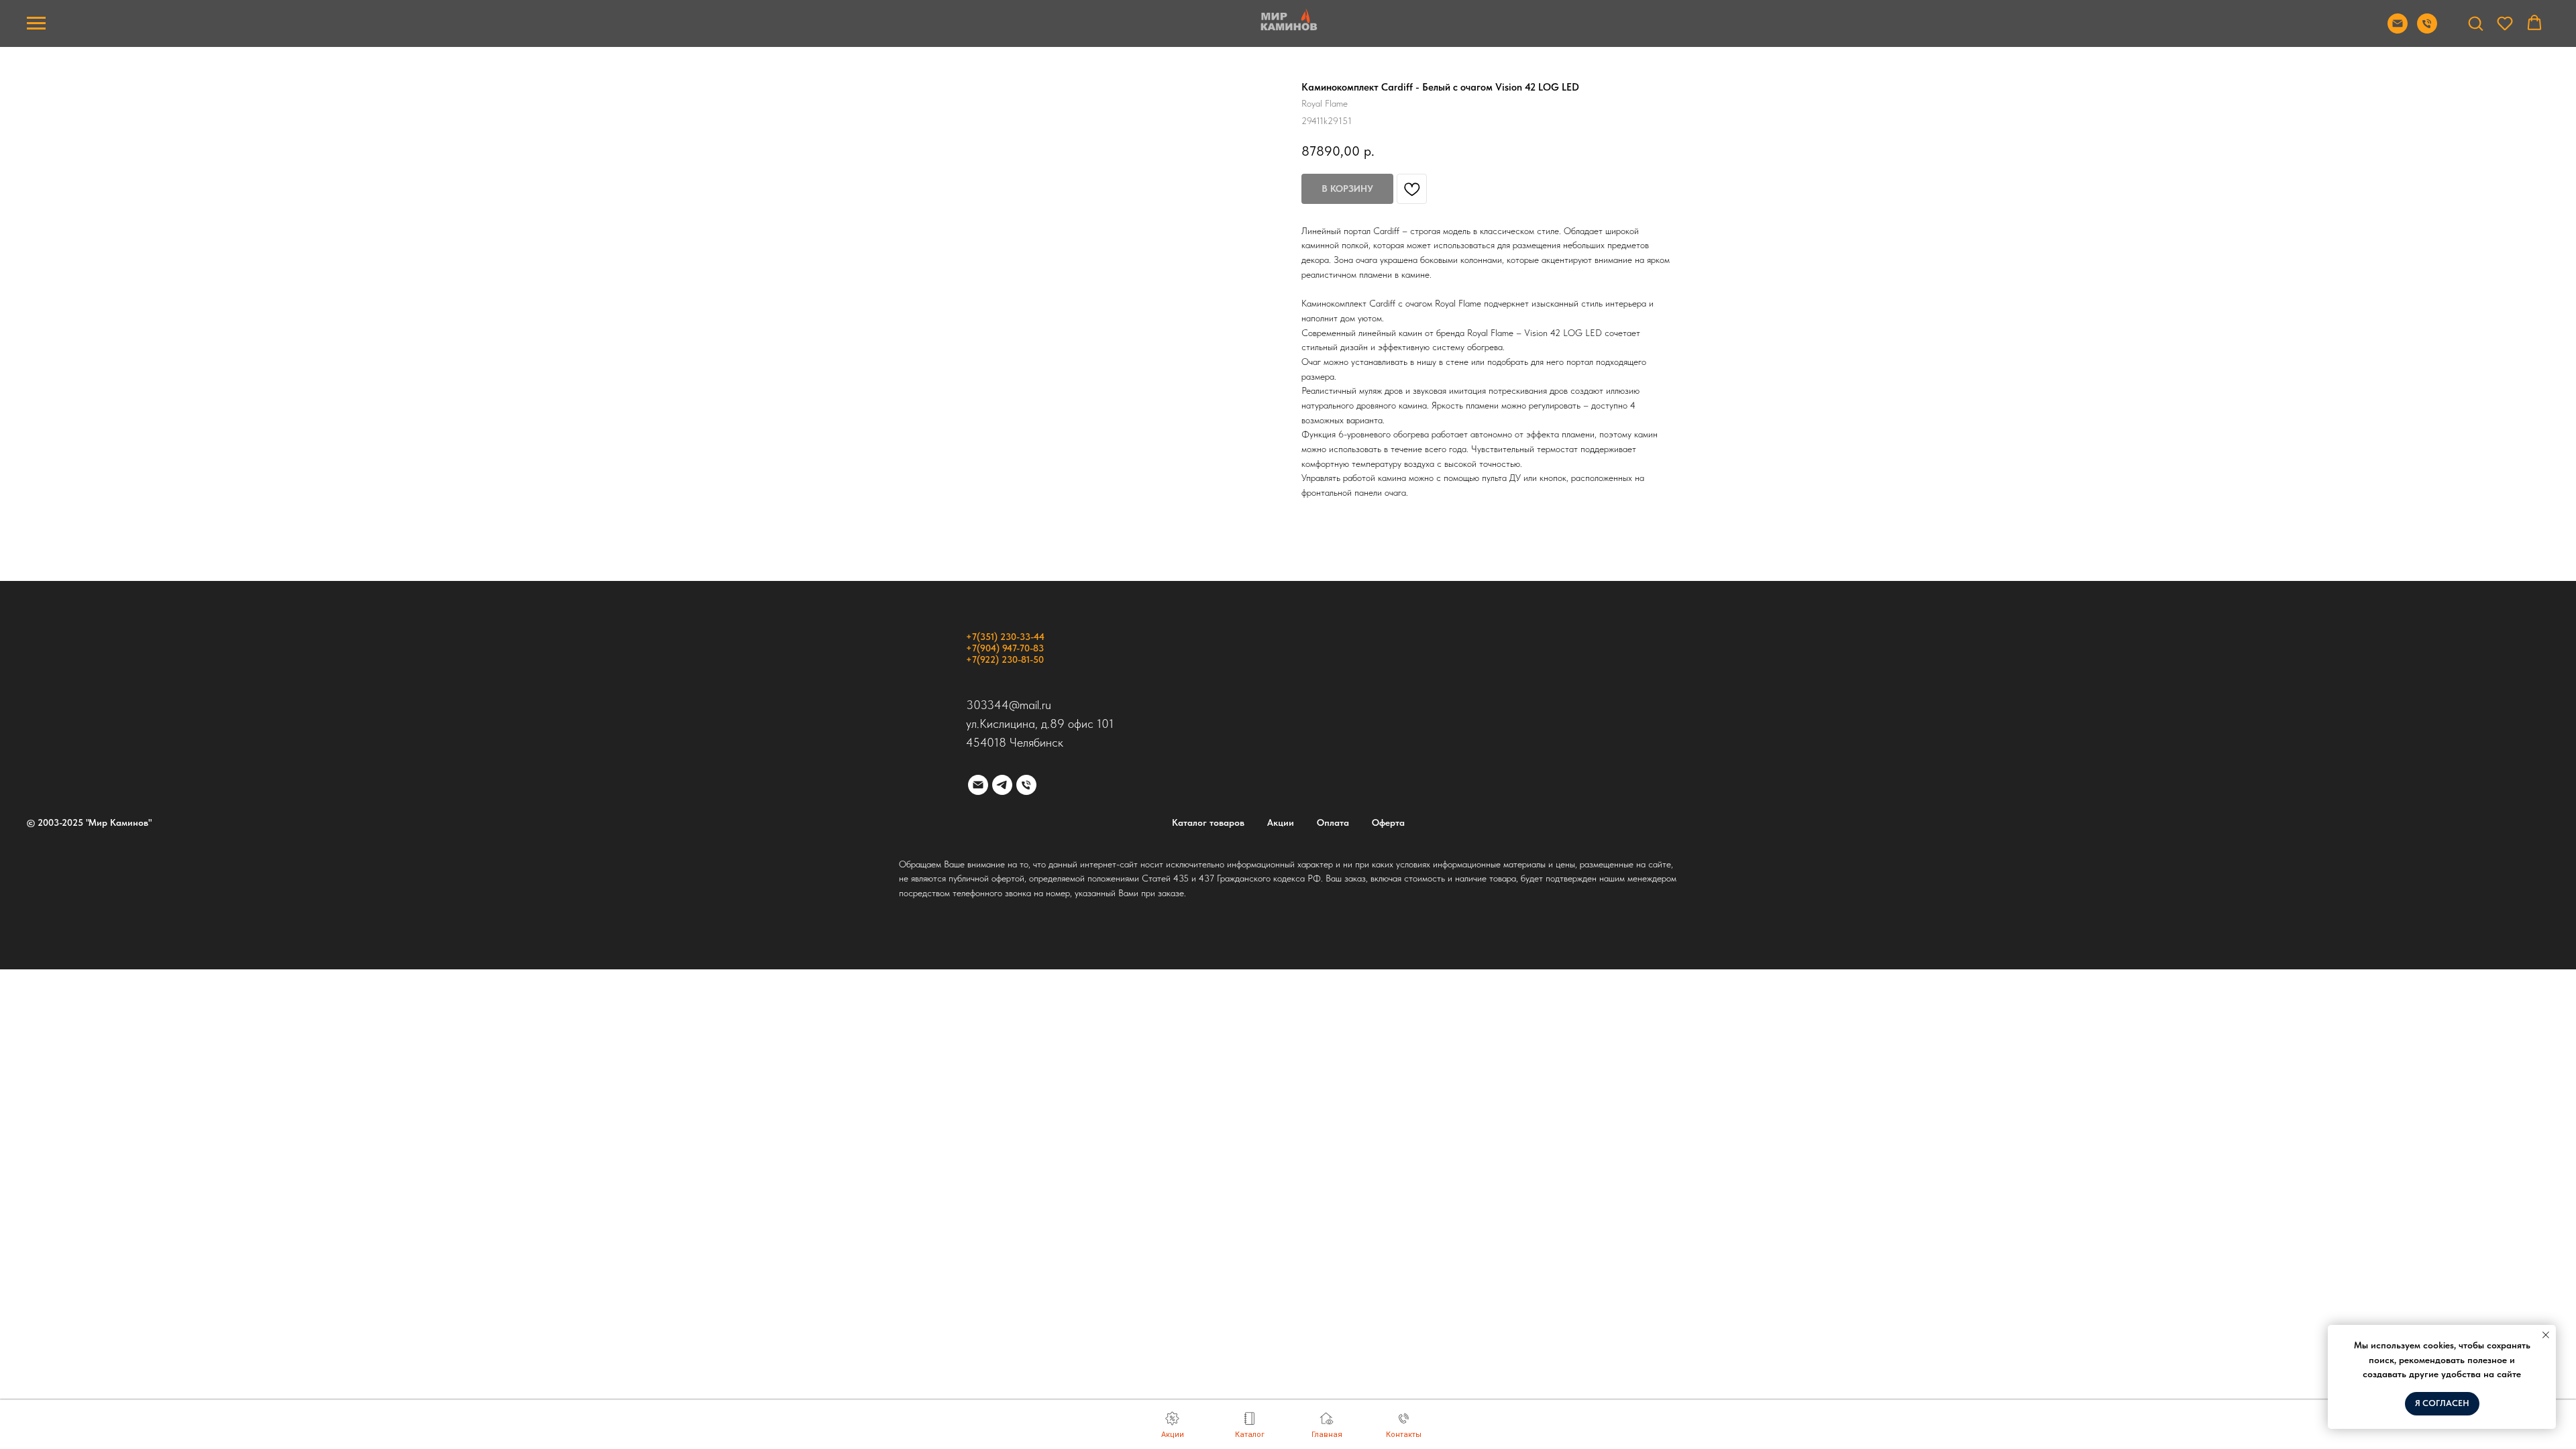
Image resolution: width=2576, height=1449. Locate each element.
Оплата (1333, 822)
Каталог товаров (1208, 822)
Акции (1281, 822)
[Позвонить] (2427, 30)
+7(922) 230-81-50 (1005, 659)
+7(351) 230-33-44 (1005, 637)
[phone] (1026, 785)
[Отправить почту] (2398, 30)
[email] (978, 785)
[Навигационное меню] (36, 23)
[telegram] (1002, 785)
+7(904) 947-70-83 (1005, 648)
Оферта (1388, 822)
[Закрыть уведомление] (2546, 1335)
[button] (2475, 23)
